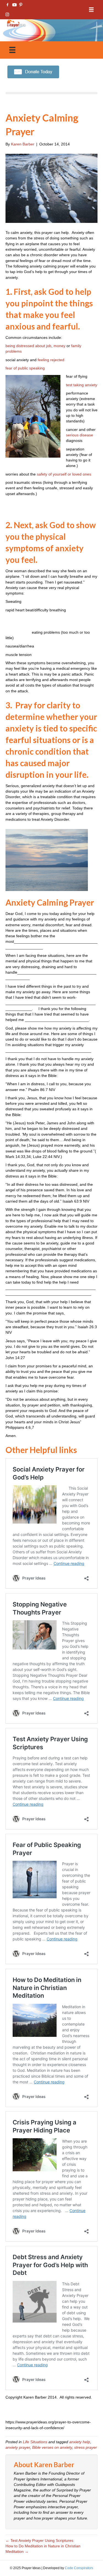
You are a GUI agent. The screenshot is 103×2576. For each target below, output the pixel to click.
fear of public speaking (25, 368)
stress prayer (86, 2447)
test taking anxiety (82, 385)
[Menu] (91, 10)
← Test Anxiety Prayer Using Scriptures (39, 2540)
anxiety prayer (18, 2447)
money (59, 346)
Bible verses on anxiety (52, 2447)
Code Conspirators (79, 2568)
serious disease (80, 435)
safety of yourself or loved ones (64, 474)
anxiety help (80, 2442)
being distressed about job (28, 346)
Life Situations (35, 2442)
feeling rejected (51, 360)
